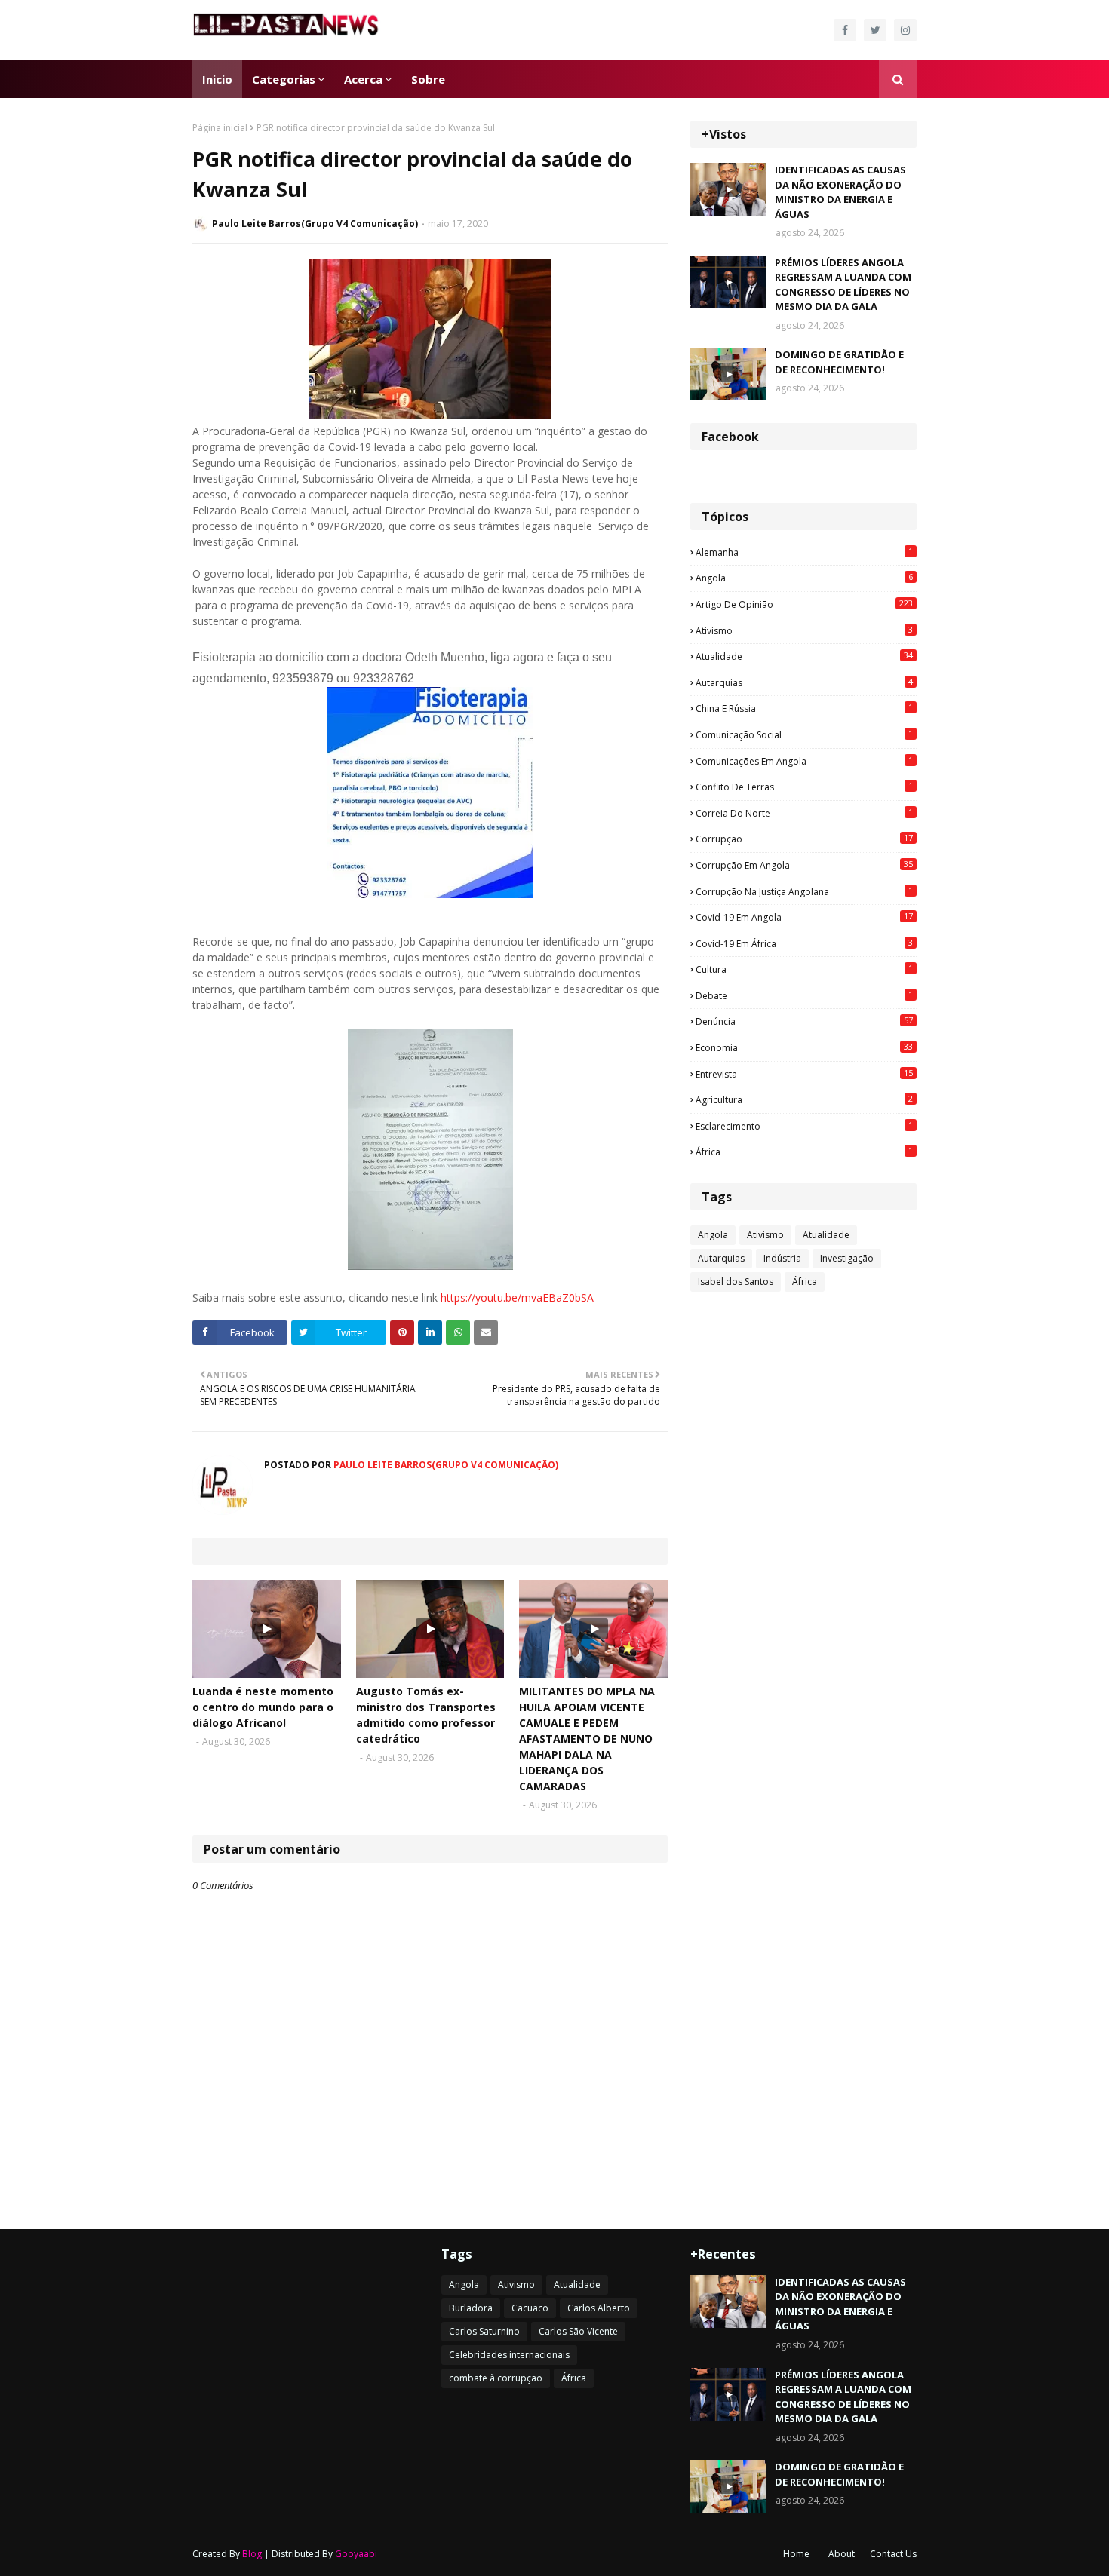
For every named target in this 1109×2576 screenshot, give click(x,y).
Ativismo (804, 630)
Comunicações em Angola (804, 761)
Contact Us (893, 2554)
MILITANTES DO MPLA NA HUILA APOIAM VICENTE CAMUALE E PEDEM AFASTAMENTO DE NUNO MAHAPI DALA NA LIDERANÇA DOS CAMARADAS (587, 1739)
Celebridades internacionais (509, 2355)
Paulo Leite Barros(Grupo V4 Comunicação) (315, 224)
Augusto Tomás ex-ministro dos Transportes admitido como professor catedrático (426, 1715)
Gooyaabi (356, 2554)
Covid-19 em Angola (804, 917)
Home (796, 2554)
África (804, 1152)
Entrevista (804, 1074)
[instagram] (905, 30)
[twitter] (875, 30)
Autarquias (804, 682)
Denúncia (804, 1021)
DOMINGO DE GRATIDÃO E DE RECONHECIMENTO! (839, 362)
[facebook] (845, 30)
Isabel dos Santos (736, 1282)
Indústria (782, 1258)
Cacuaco (530, 2308)
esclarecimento (804, 1126)
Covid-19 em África (804, 943)
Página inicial (220, 128)
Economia (804, 1047)
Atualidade (804, 656)
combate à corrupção (496, 2378)
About (842, 2554)
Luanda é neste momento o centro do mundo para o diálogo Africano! (263, 1707)
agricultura (804, 1099)
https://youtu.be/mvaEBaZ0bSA (517, 1297)
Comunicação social (804, 734)
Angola (804, 578)
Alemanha (804, 552)
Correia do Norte (804, 813)
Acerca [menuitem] (363, 79)
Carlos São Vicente (578, 2331)
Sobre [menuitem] (428, 79)
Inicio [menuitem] (217, 79)
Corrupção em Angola (804, 865)
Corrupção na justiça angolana (804, 891)
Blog (252, 2554)
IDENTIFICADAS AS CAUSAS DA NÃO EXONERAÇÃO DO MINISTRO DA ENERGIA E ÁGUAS (840, 192)
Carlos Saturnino (484, 2331)
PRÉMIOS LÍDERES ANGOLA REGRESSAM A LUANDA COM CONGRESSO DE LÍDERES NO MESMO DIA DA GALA (843, 285)
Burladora (471, 2308)
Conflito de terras (804, 787)
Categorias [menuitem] (284, 79)
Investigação (847, 1258)
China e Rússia (804, 708)
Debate (804, 995)
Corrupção (804, 839)
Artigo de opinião (804, 604)
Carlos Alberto (599, 2308)
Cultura (804, 969)
